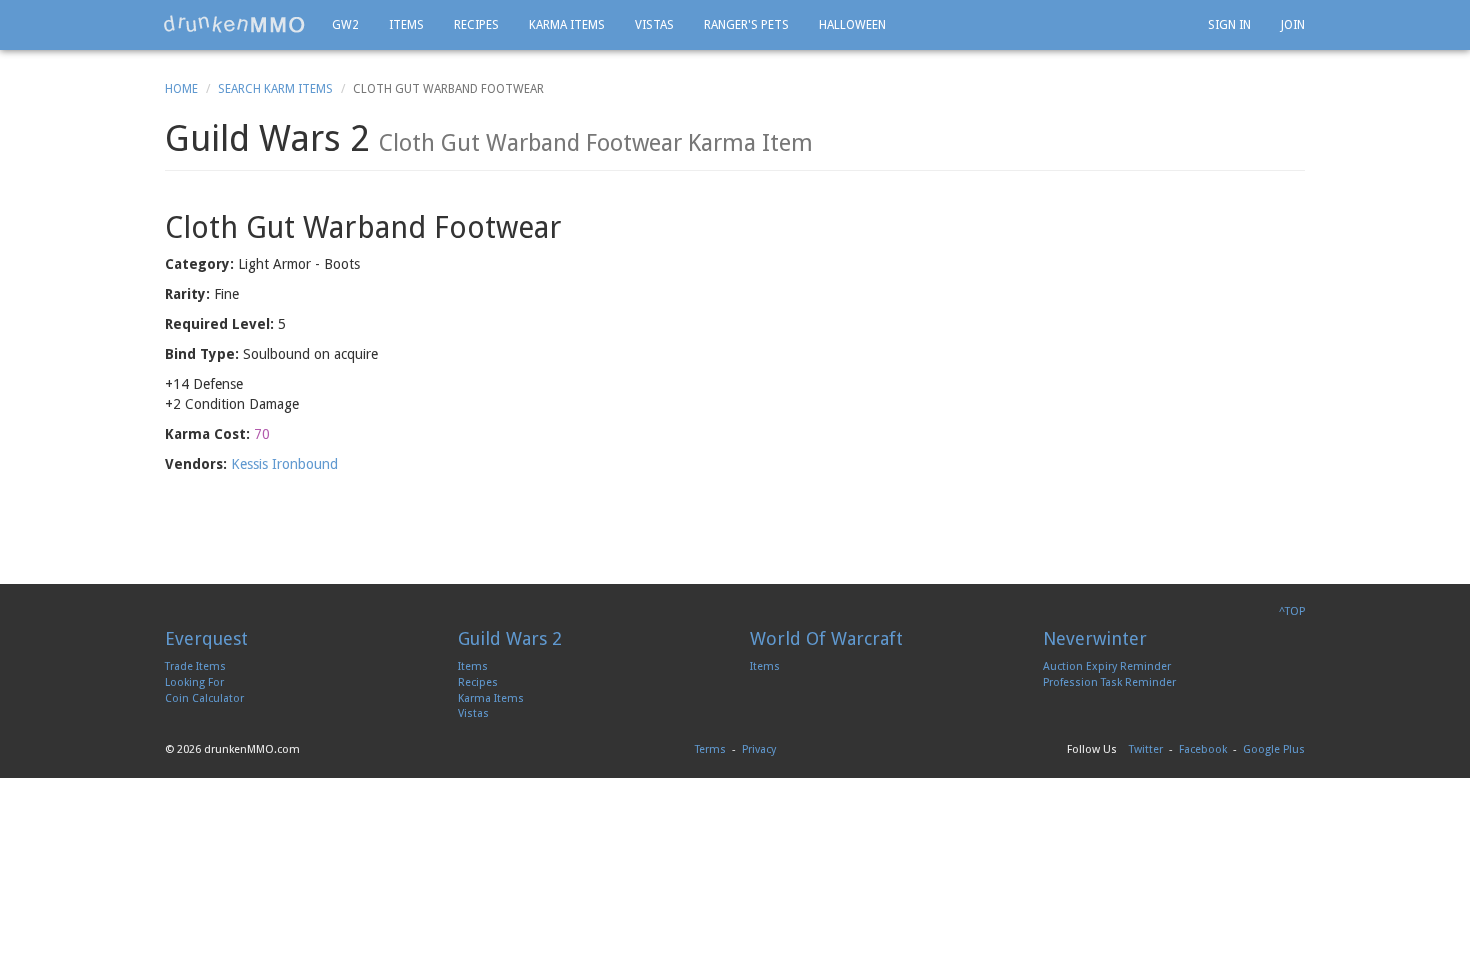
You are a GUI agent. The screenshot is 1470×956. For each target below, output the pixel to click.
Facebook (1203, 749)
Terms (710, 749)
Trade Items (195, 666)
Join (1293, 25)
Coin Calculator (204, 698)
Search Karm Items (275, 89)
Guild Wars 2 (510, 638)
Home (181, 89)
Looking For (194, 682)
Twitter (1146, 749)
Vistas (654, 25)
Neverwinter (1095, 638)
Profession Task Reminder (1109, 682)
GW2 (345, 25)
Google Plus (1274, 749)
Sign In (1229, 25)
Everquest (206, 638)
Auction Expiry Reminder (1107, 666)
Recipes (476, 25)
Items (406, 25)
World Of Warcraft (826, 638)
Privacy (759, 749)
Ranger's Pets (746, 25)
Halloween (852, 25)
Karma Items (567, 25)
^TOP (1292, 611)
